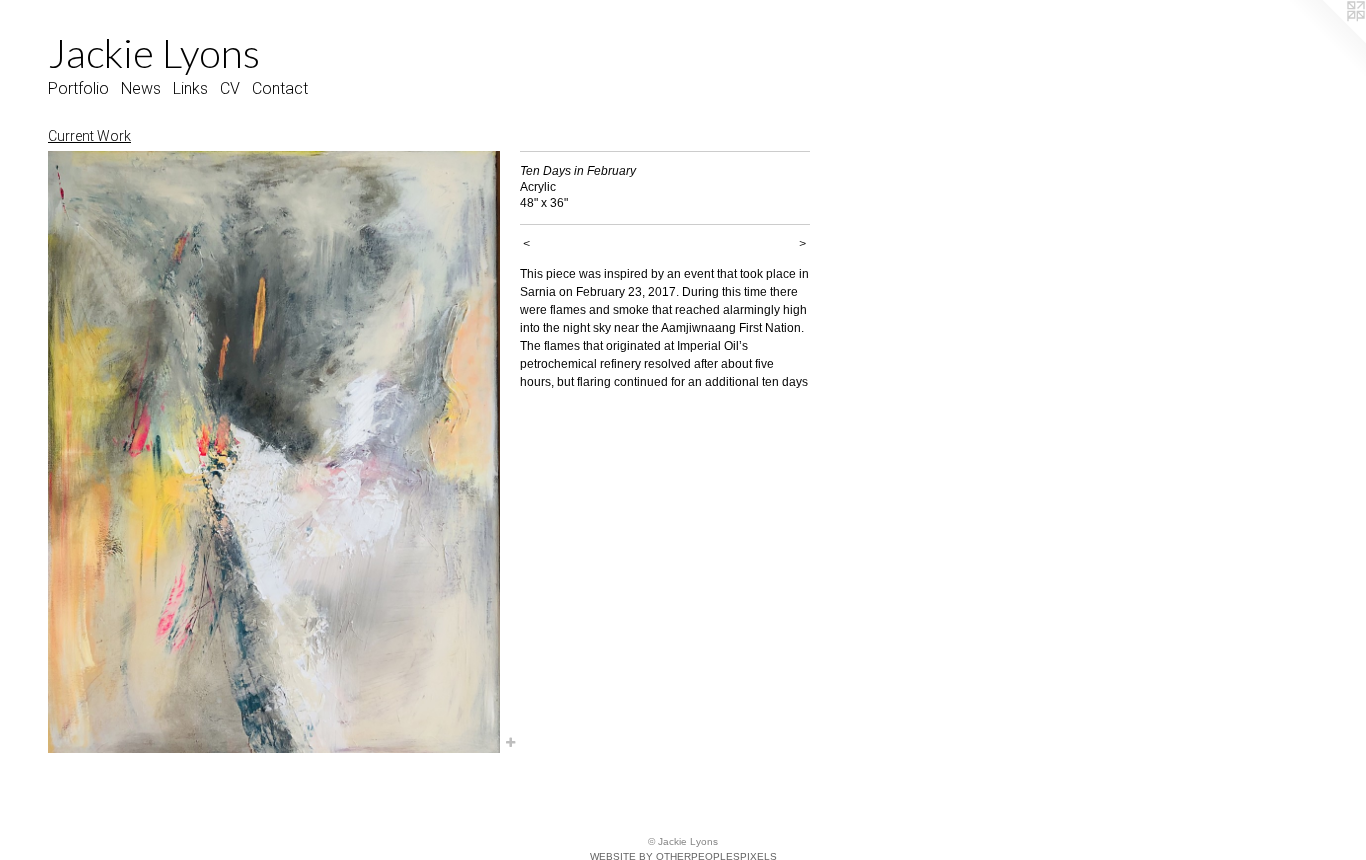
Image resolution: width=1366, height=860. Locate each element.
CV (230, 88)
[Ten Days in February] (274, 452)
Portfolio (78, 88)
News (141, 88)
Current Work (89, 136)
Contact (280, 88)
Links (190, 88)
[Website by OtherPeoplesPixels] (1326, 40)
